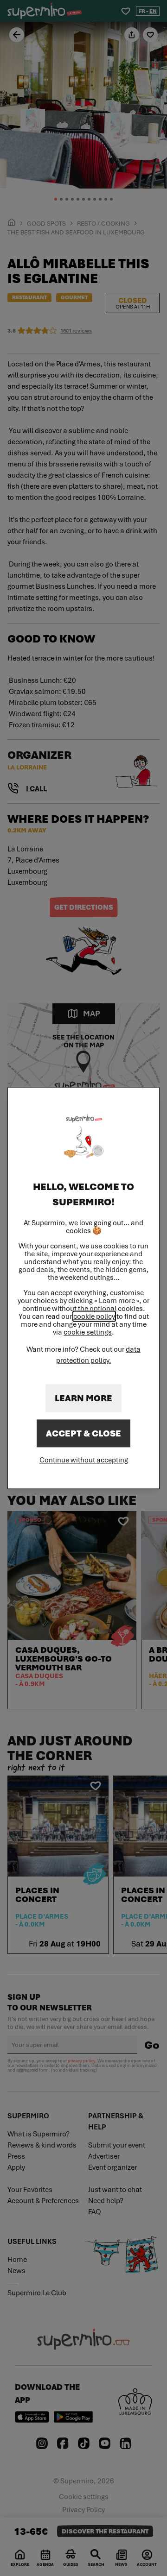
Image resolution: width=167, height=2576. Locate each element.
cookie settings (88, 1332)
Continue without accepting (84, 1460)
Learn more (83, 1398)
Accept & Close (83, 1433)
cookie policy (94, 1316)
